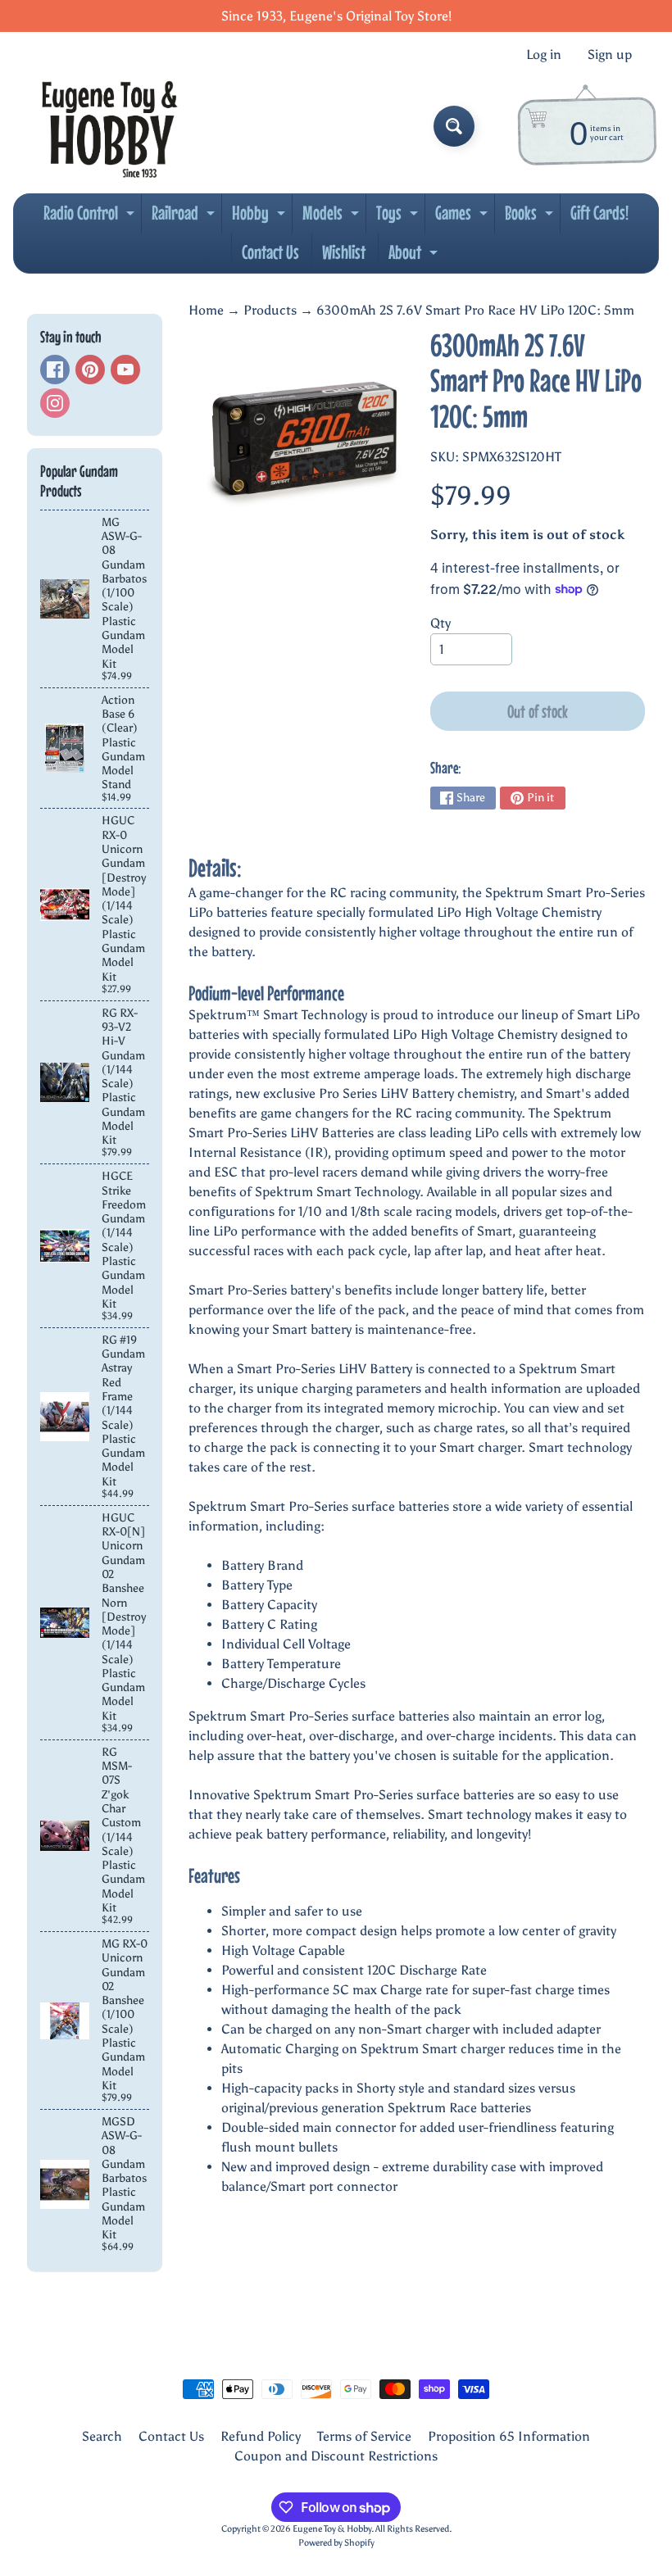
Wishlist (344, 252)
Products (270, 310)
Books (531, 217)
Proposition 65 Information (509, 2436)
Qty (440, 623)
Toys (399, 217)
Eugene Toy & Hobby (332, 2528)
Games (463, 217)
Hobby (261, 217)
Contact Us (270, 252)
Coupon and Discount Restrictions (336, 2456)
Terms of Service (364, 2436)
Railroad (185, 217)
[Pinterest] (90, 370)
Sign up (610, 55)
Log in (544, 55)
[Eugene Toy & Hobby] (109, 126)
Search (102, 2436)
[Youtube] (125, 370)
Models (333, 217)
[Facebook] (55, 370)
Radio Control (91, 217)
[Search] (454, 126)
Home (206, 310)
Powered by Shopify (336, 2542)
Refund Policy (261, 2436)
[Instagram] (55, 403)
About (415, 256)
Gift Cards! (599, 213)
